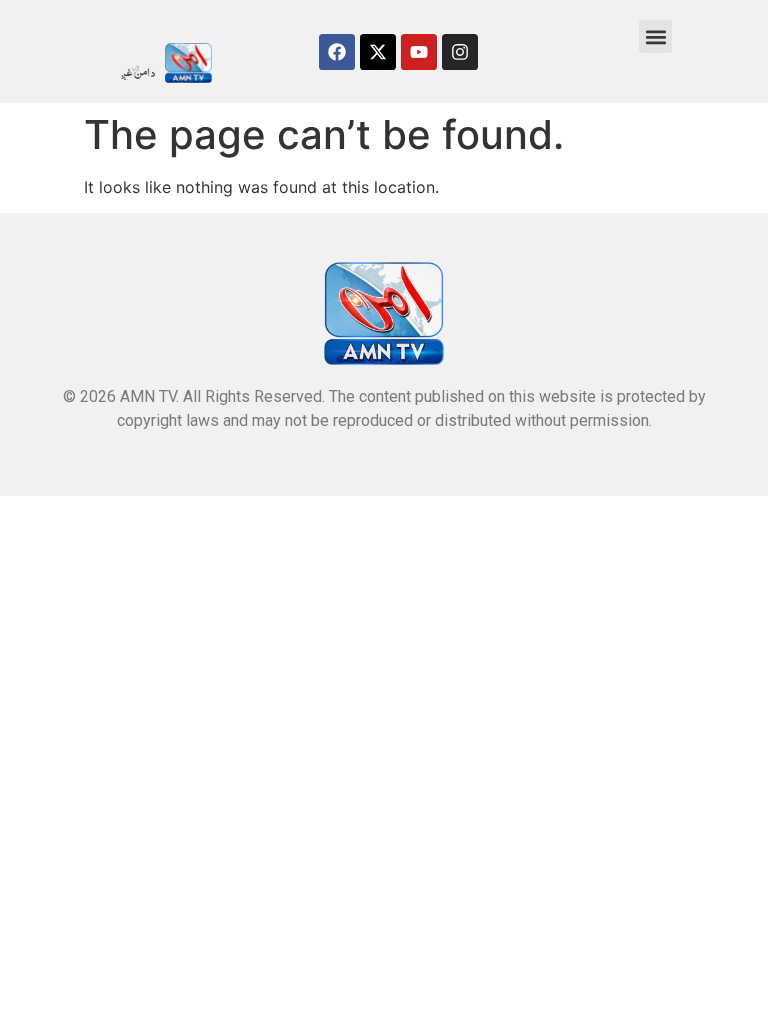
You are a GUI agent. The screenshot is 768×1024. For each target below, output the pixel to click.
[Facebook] (337, 52)
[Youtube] (419, 52)
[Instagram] (460, 52)
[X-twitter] (378, 52)
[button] (655, 36)
